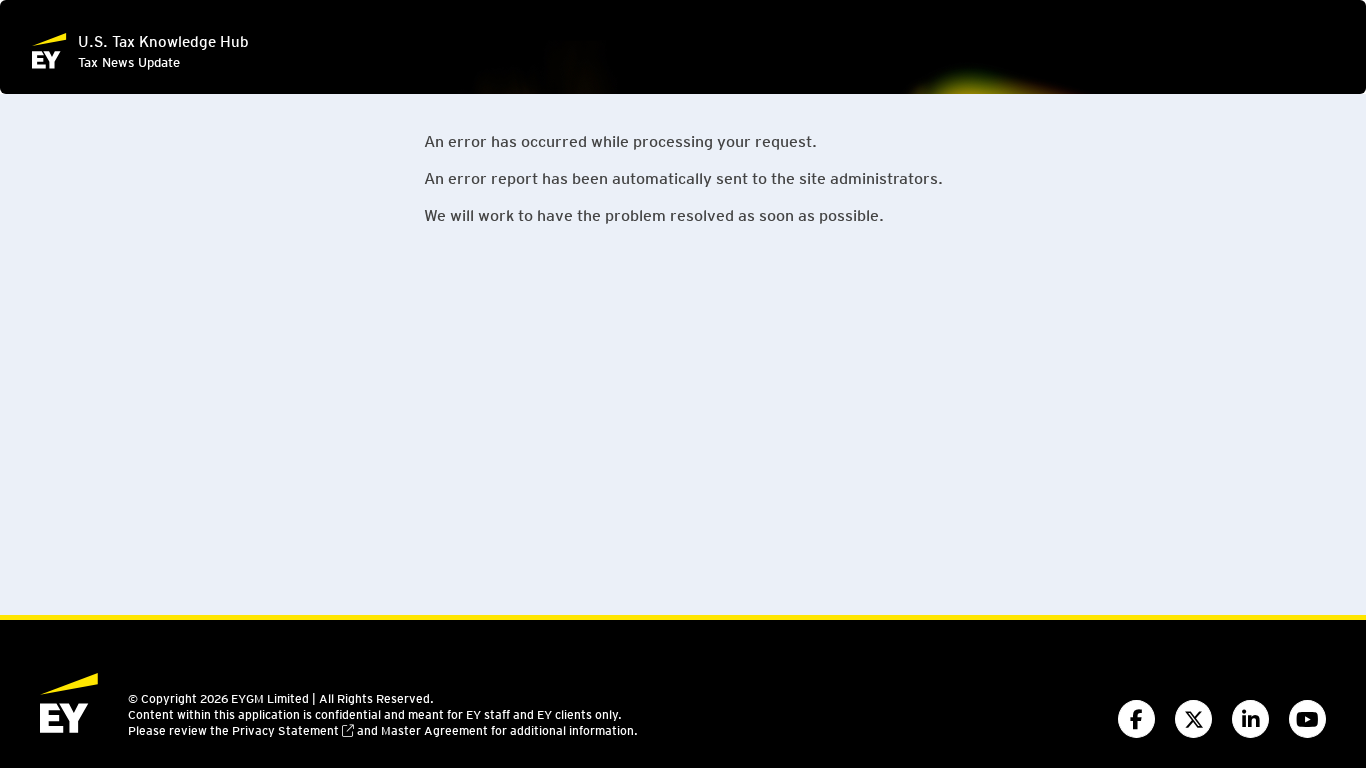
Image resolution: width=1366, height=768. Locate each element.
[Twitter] (1193, 719)
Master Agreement (434, 730)
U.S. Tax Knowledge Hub (163, 41)
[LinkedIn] (1250, 719)
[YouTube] (1307, 719)
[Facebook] (1136, 719)
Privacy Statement (285, 730)
